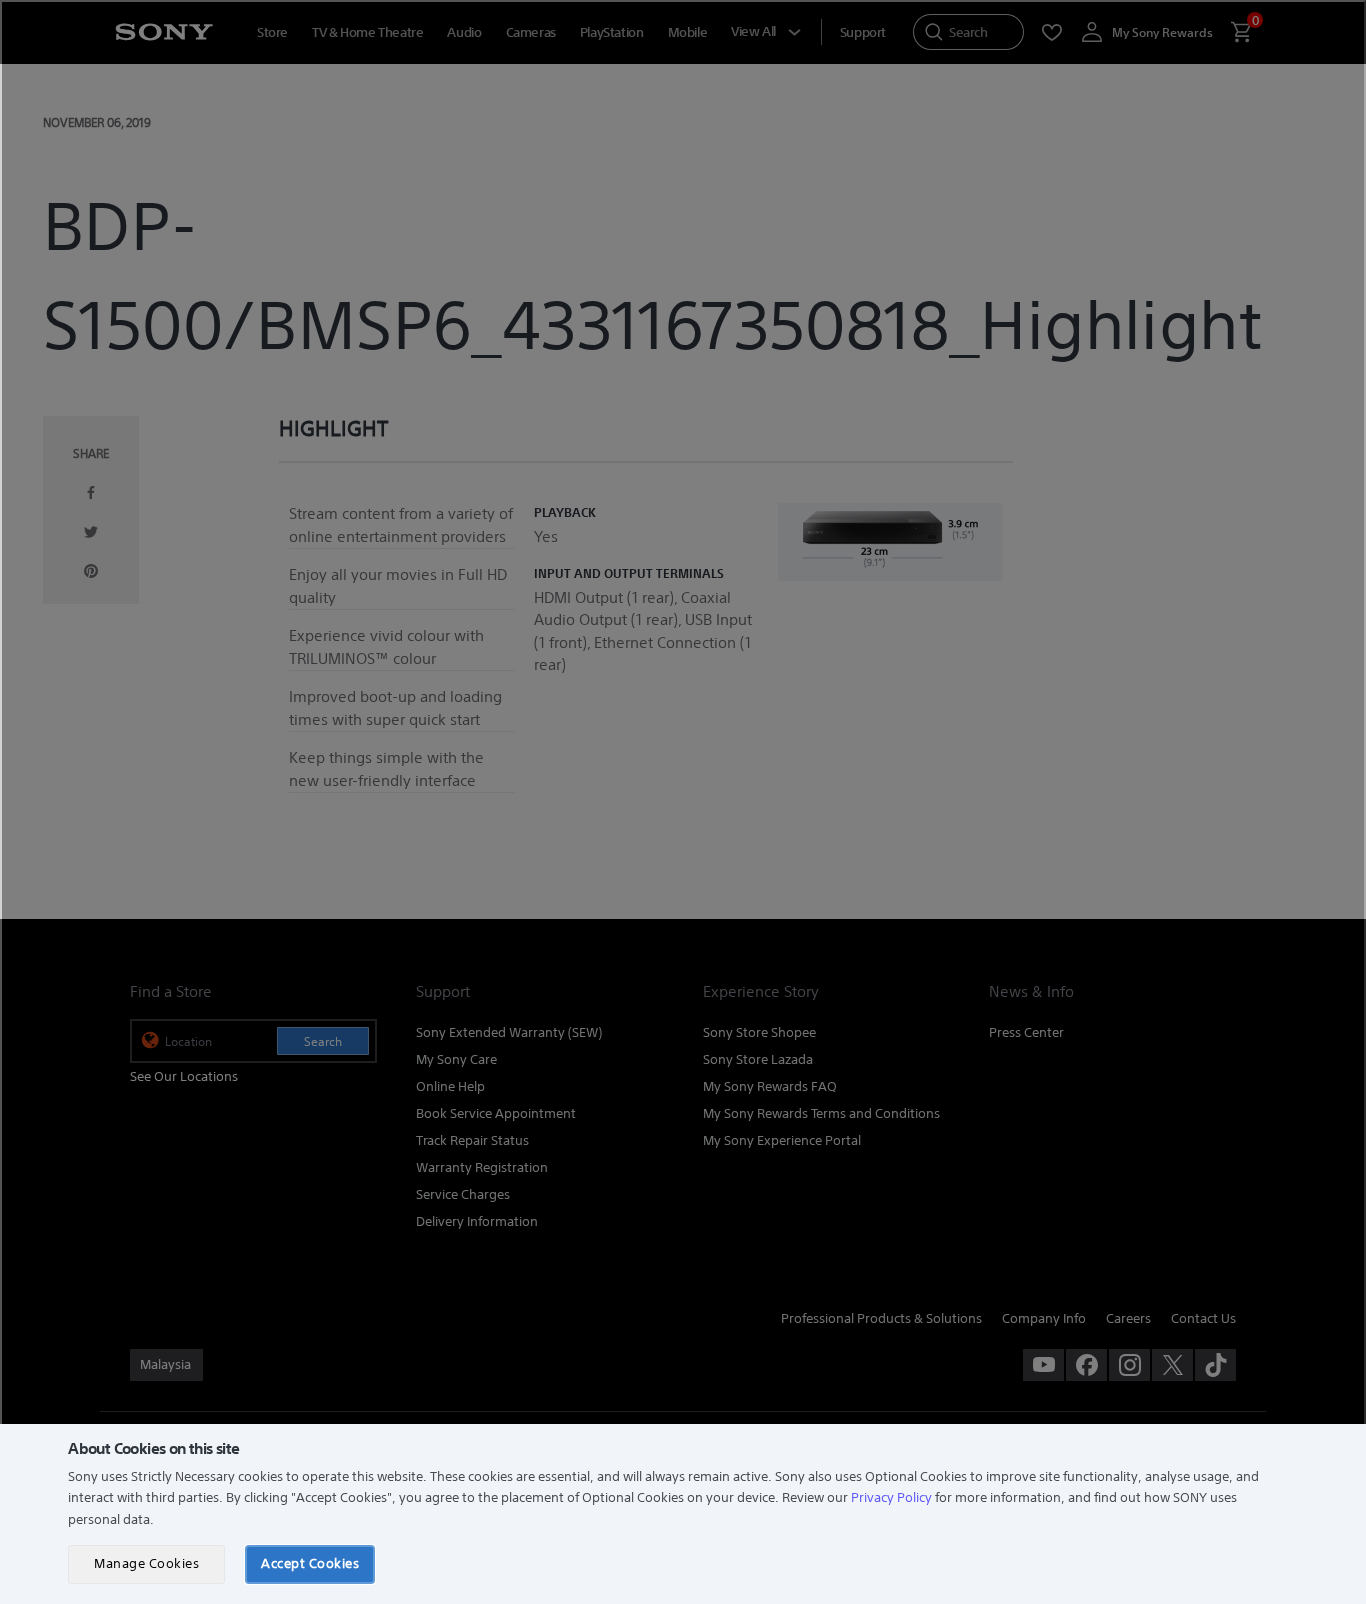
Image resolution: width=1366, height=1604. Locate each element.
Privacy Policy (891, 1497)
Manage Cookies (146, 1563)
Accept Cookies (310, 1563)
